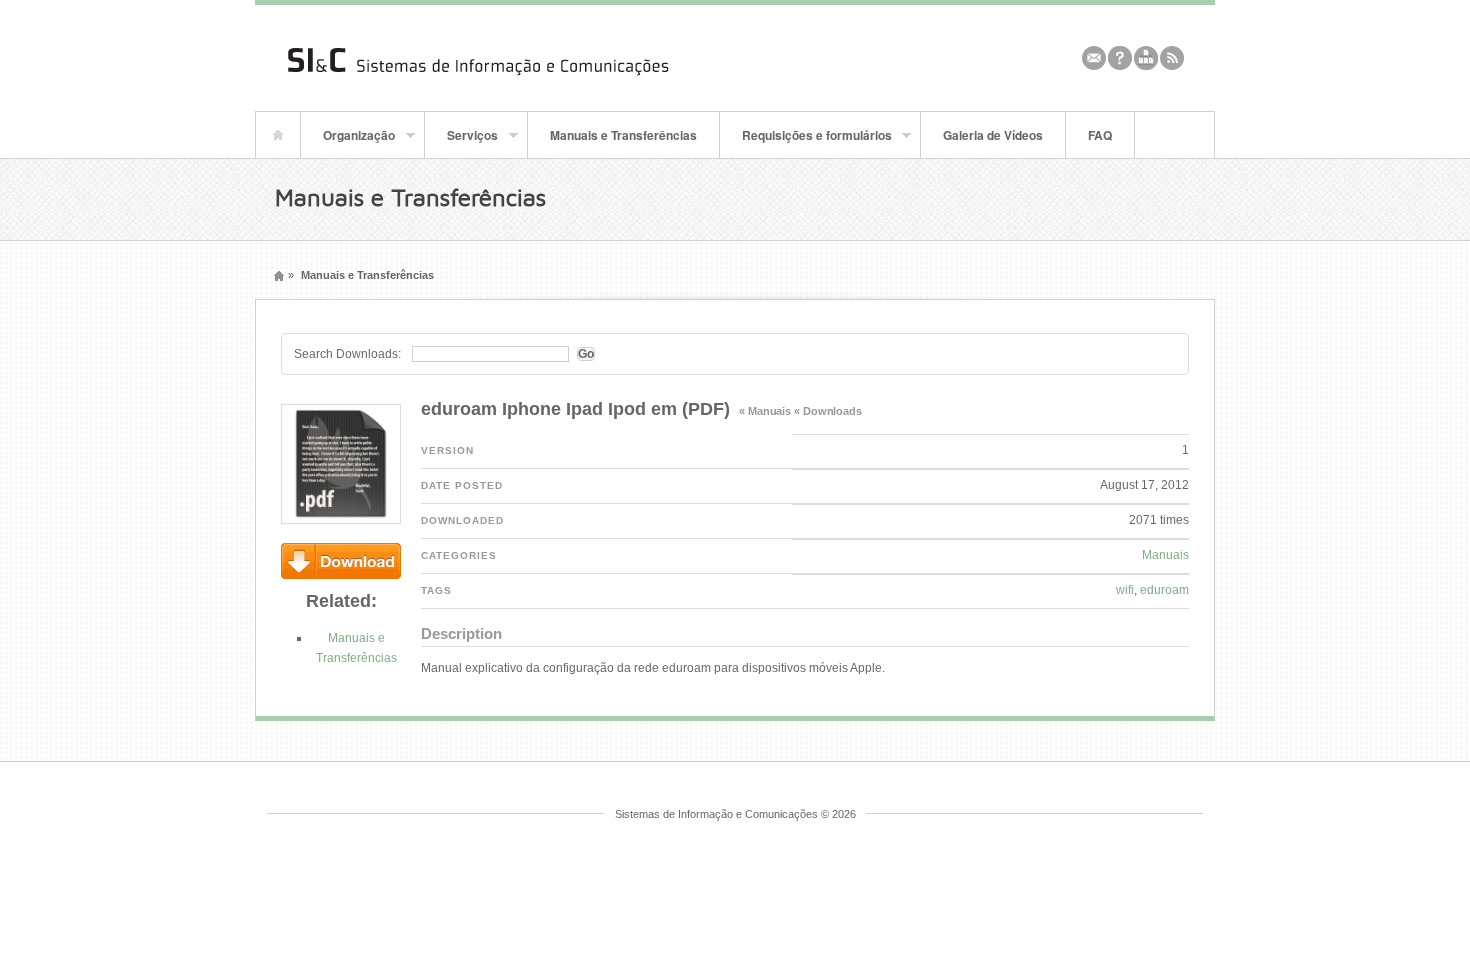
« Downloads (828, 411)
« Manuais (765, 411)
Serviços (461, 142)
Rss (1172, 58)
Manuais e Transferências (623, 135)
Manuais (1165, 555)
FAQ (1100, 135)
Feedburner (1120, 58)
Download (341, 561)
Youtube (1146, 58)
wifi (1125, 590)
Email (1094, 58)
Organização (348, 142)
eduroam (1164, 590)
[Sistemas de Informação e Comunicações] (525, 80)
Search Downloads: (347, 354)
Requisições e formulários (806, 142)
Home (278, 135)
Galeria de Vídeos (993, 135)
